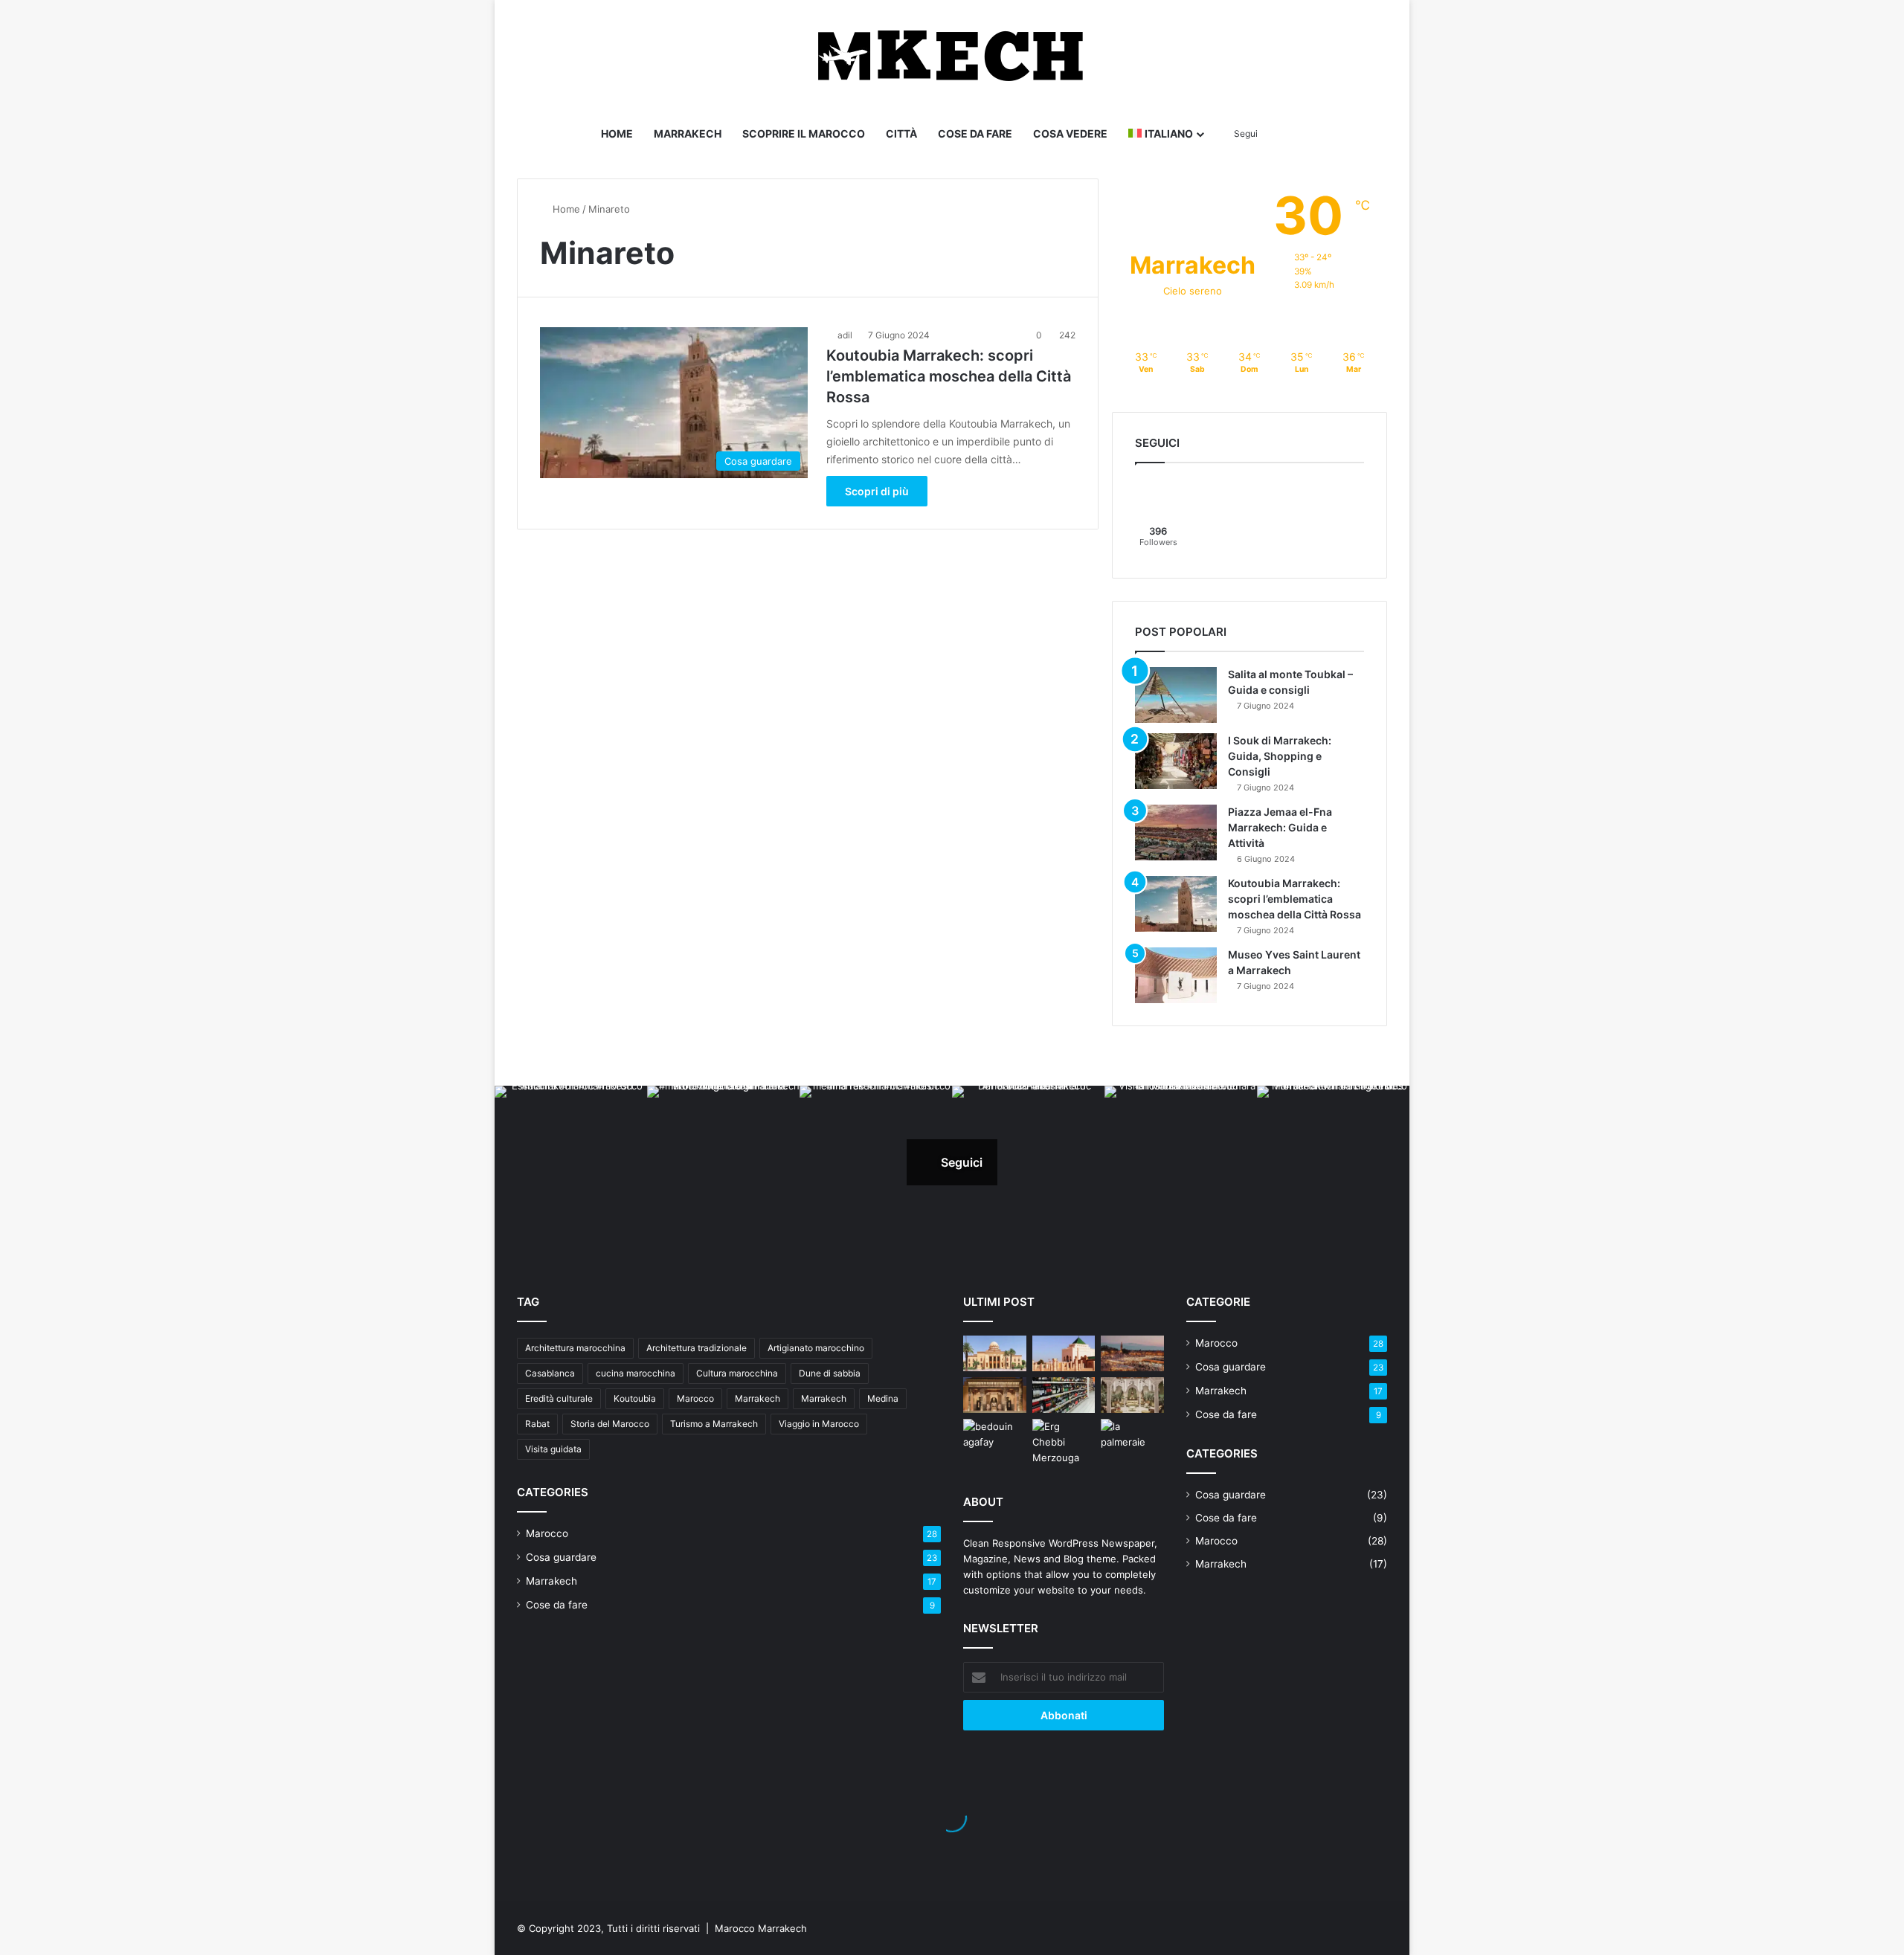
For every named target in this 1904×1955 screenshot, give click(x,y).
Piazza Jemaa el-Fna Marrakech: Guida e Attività (1280, 827)
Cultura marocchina (737, 1373)
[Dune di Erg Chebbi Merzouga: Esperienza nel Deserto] (1064, 1442)
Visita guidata (553, 1449)
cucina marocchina (636, 1373)
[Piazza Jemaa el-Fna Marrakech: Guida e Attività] (1176, 832)
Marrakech (688, 133)
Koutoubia (635, 1398)
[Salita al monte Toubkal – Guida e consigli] (1176, 695)
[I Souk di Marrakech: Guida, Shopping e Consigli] (1176, 761)
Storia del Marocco (610, 1424)
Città (901, 133)
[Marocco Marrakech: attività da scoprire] (1132, 1353)
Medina (883, 1398)
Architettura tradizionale (697, 1348)
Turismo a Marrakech (714, 1424)
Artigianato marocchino (816, 1348)
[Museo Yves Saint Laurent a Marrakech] (1176, 975)
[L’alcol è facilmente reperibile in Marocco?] (1064, 1395)
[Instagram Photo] (571, 1162)
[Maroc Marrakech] (952, 56)
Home (617, 133)
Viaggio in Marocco (819, 1424)
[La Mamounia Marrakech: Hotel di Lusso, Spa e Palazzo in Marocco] (995, 1395)
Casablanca (550, 1373)
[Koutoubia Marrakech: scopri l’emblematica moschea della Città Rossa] (1176, 904)
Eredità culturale (559, 1398)
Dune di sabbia (830, 1373)
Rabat (537, 1424)
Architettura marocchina (575, 1348)
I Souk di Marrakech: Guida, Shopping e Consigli (1280, 756)
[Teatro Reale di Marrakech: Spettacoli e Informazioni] (995, 1353)
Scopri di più (877, 491)
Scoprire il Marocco (804, 133)
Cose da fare (975, 133)
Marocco (695, 1398)
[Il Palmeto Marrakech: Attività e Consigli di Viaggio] (1132, 1437)
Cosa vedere (1070, 133)
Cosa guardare (561, 1557)
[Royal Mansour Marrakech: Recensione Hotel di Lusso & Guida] (1132, 1395)
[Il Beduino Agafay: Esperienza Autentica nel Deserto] (995, 1437)
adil (845, 335)
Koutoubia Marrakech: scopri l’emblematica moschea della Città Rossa (949, 376)
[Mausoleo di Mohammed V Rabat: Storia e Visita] (1064, 1353)
